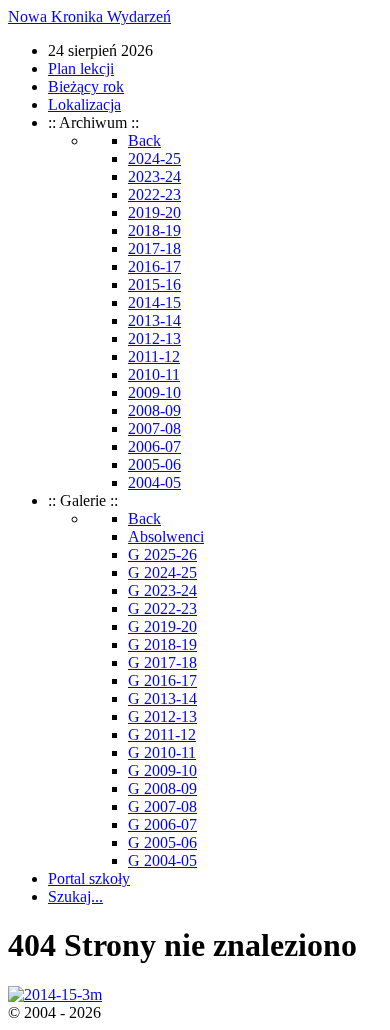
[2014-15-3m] (55, 994)
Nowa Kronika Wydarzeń (89, 16)
